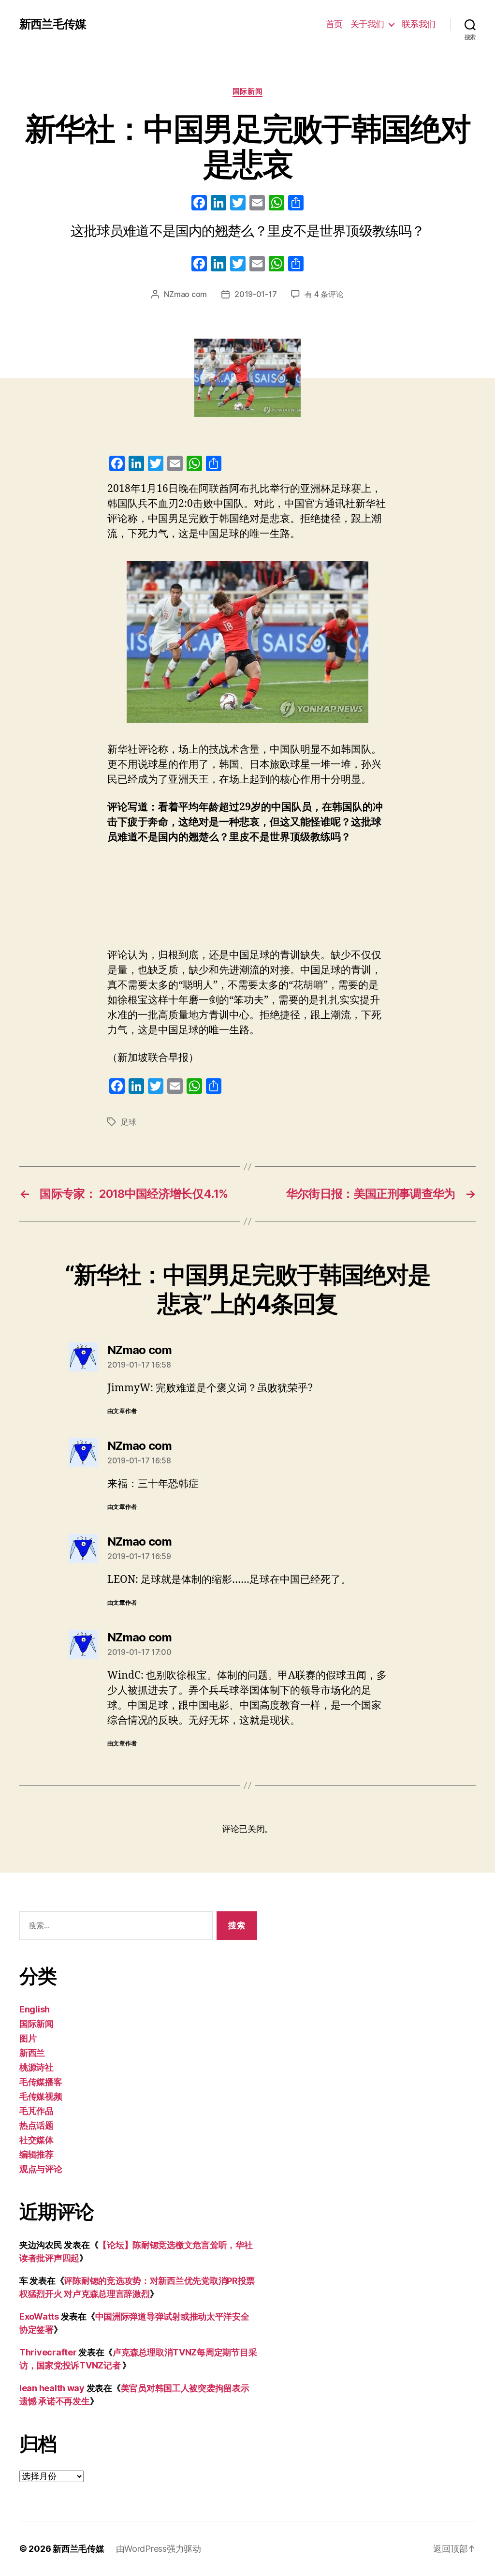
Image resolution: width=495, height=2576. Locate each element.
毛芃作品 (36, 2111)
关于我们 (367, 24)
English (35, 2009)
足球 (128, 1122)
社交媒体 (36, 2140)
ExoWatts (39, 2316)
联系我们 (419, 24)
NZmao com (185, 294)
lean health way (52, 2388)
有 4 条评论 (324, 294)
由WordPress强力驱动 (159, 2549)
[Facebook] (199, 204)
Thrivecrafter (48, 2352)
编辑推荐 (36, 2154)
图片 (28, 2038)
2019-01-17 (255, 294)
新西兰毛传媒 (53, 24)
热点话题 (36, 2125)
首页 (334, 24)
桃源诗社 (36, 2067)
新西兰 (32, 2053)
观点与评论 (41, 2169)
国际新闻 (247, 91)
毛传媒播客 (41, 2082)
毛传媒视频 (41, 2096)
